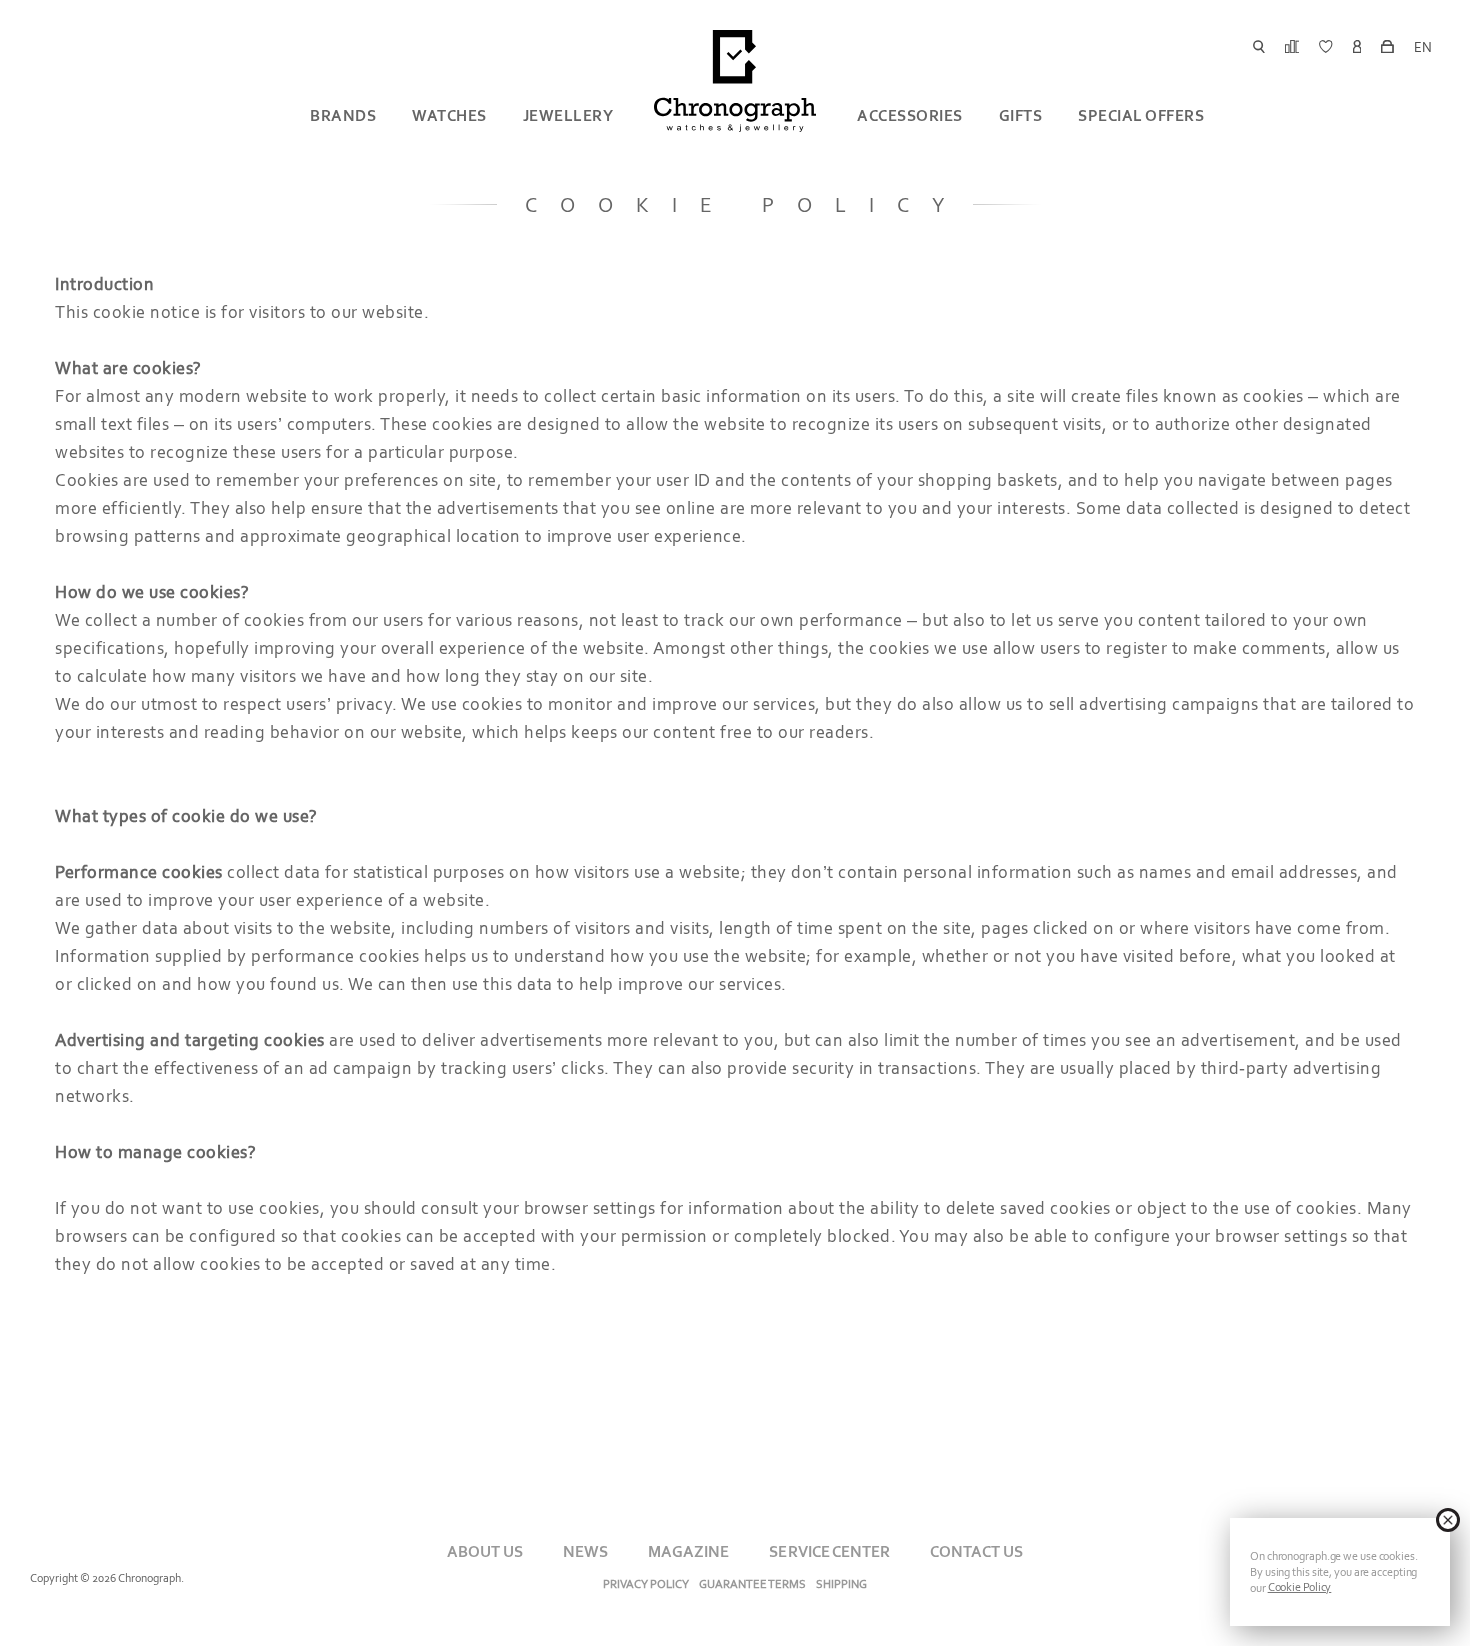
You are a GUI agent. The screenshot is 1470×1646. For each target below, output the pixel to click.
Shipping (841, 1584)
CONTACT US (976, 1551)
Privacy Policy (646, 1584)
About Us (485, 1551)
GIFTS (1021, 115)
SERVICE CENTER (829, 1551)
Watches (449, 115)
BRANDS (343, 115)
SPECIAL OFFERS (1141, 115)
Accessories (910, 115)
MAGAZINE (688, 1551)
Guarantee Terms (752, 1584)
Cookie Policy (1300, 1587)
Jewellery (568, 115)
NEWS (585, 1551)
